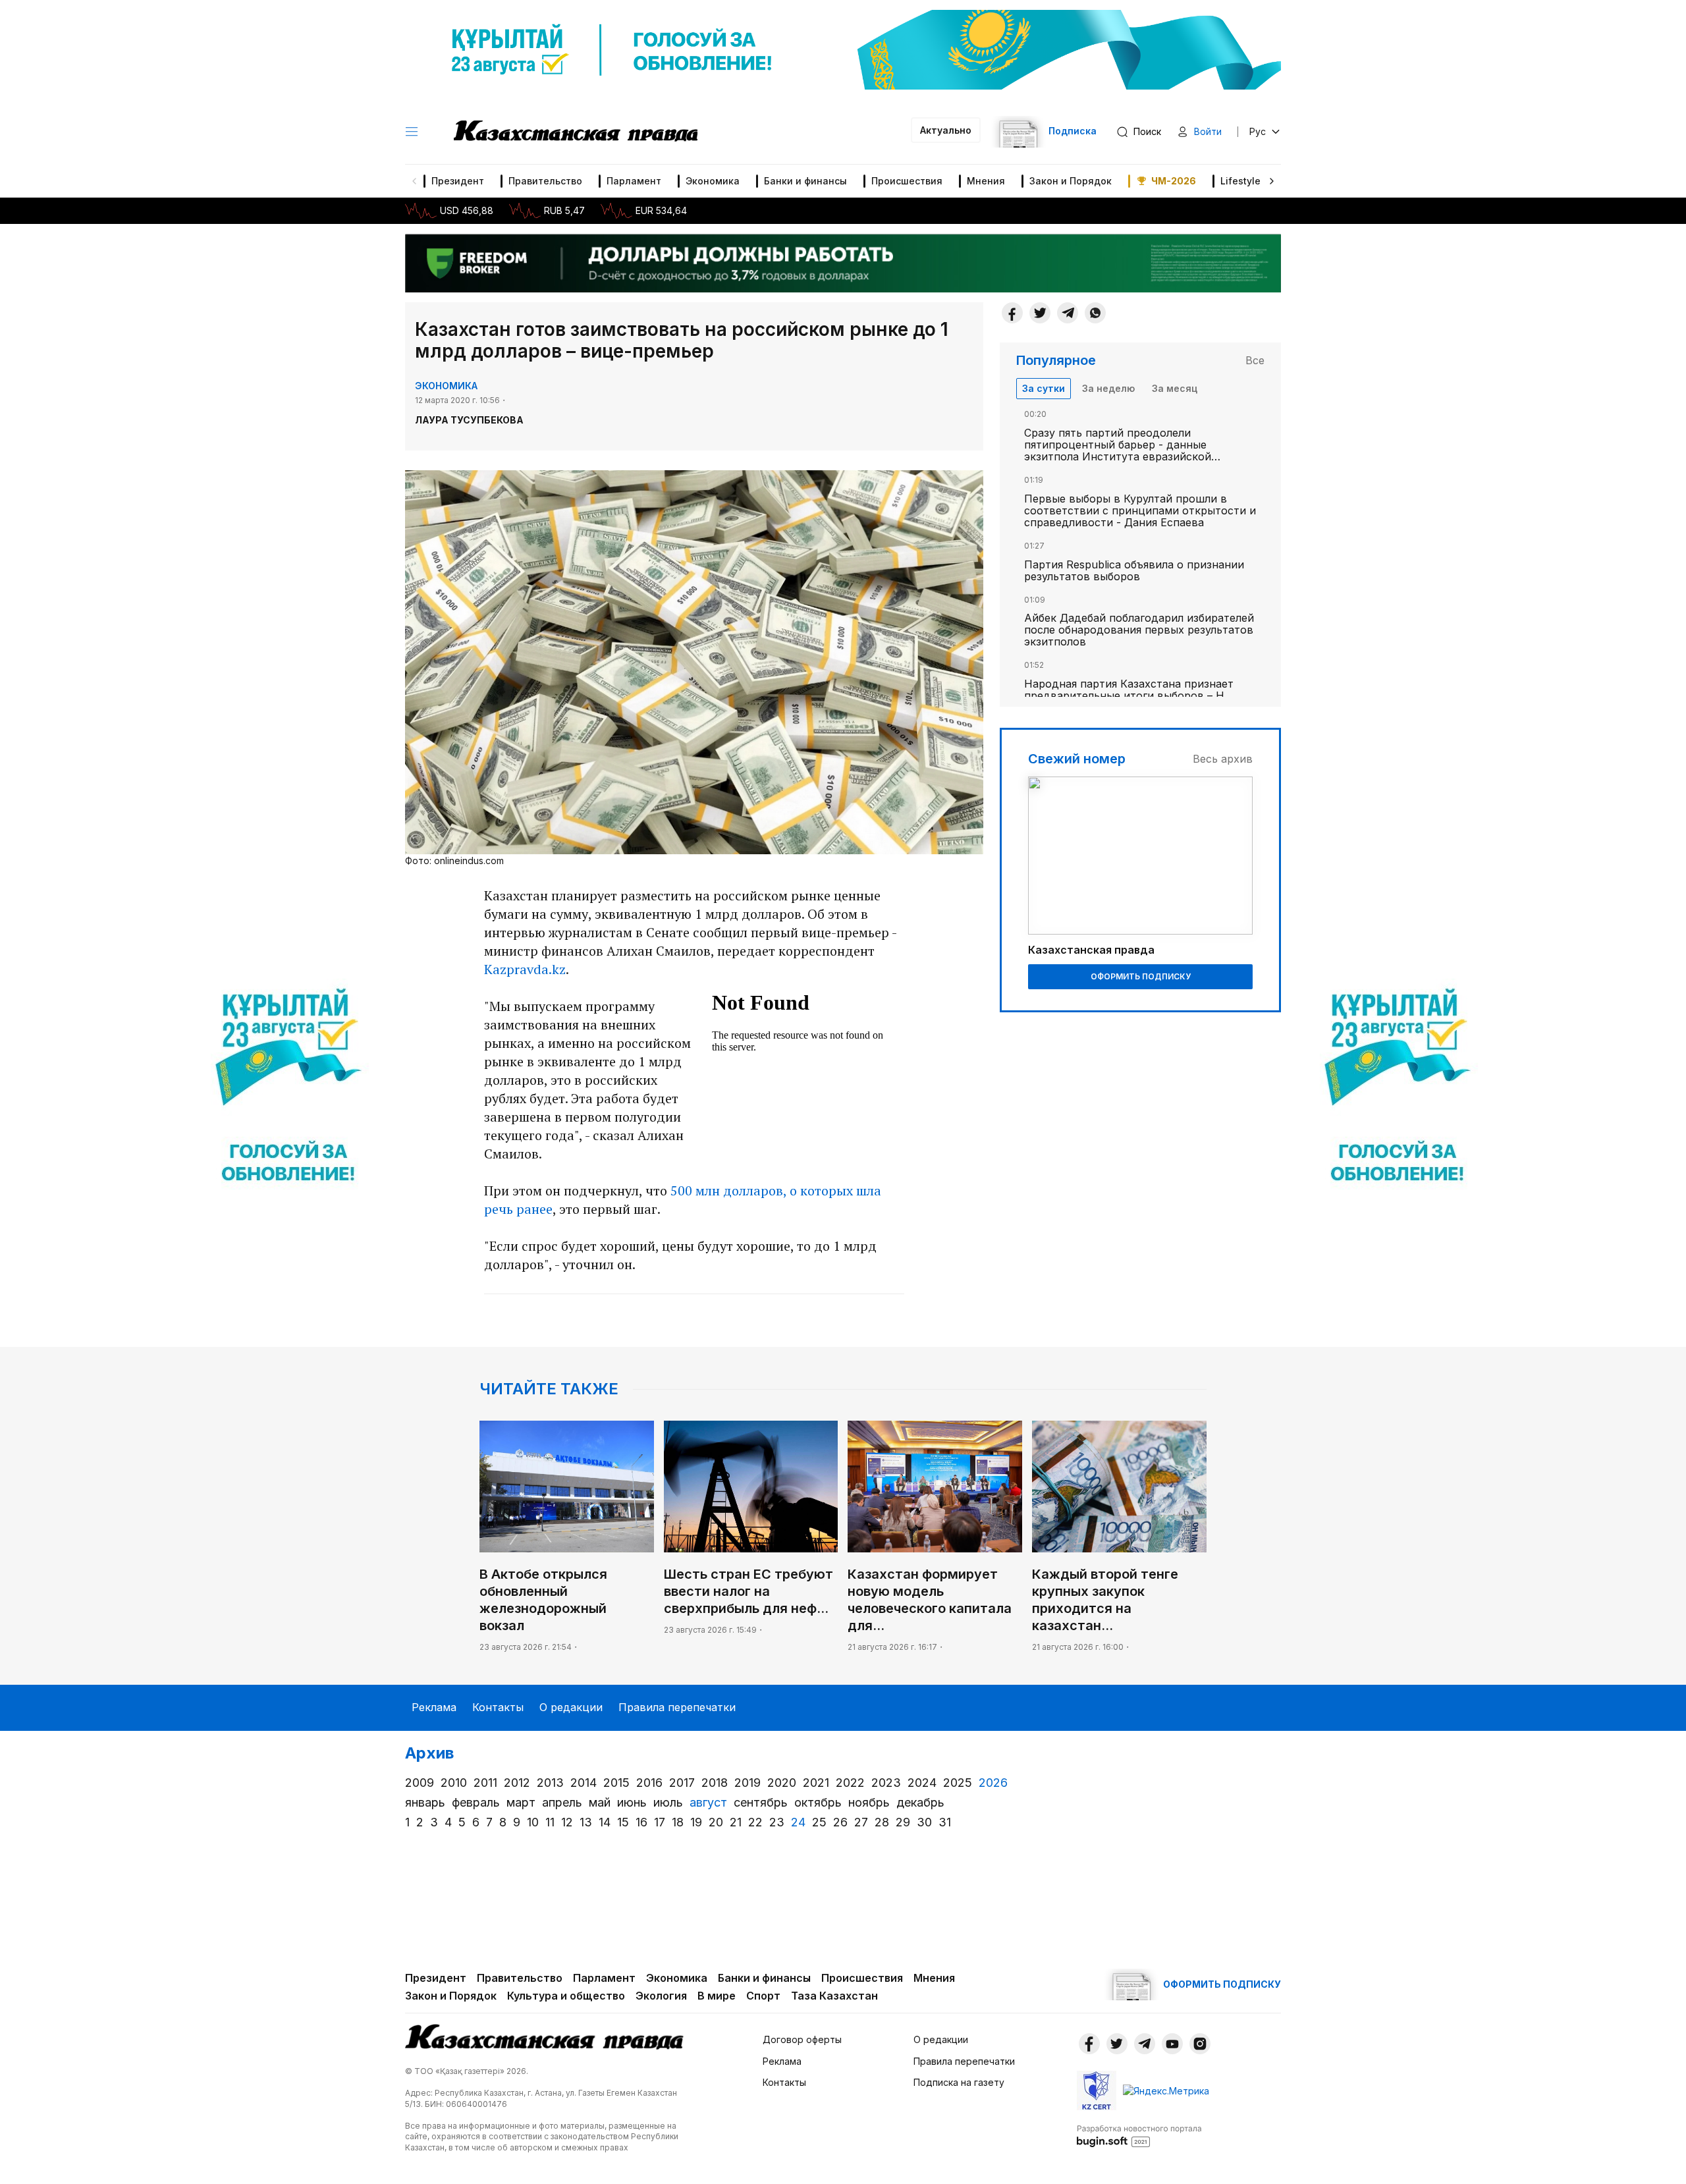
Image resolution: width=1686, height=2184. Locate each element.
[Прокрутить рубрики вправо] (1272, 181)
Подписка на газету (959, 2082)
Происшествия (907, 181)
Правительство (545, 181)
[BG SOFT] (1139, 2135)
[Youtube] (1172, 2044)
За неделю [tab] (1108, 388)
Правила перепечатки (677, 1707)
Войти (1208, 131)
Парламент (634, 181)
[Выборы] (288, 1092)
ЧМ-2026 (1174, 181)
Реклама (434, 1707)
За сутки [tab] (1044, 388)
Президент (458, 181)
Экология (661, 1996)
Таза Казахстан (834, 1996)
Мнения (986, 181)
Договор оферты (802, 2039)
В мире (717, 1996)
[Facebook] (1012, 313)
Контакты (498, 1707)
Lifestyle (1240, 181)
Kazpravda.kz (525, 969)
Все (1255, 360)
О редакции (571, 1707)
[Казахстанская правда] (576, 132)
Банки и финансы (805, 181)
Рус (1258, 131)
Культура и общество (566, 1996)
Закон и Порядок (1071, 181)
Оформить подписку (1141, 976)
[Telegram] (1068, 313)
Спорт (763, 1996)
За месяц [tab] (1175, 388)
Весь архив (1223, 759)
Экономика (713, 181)
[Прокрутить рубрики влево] (414, 181)
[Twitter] (1040, 313)
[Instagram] (1200, 2044)
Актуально (946, 130)
